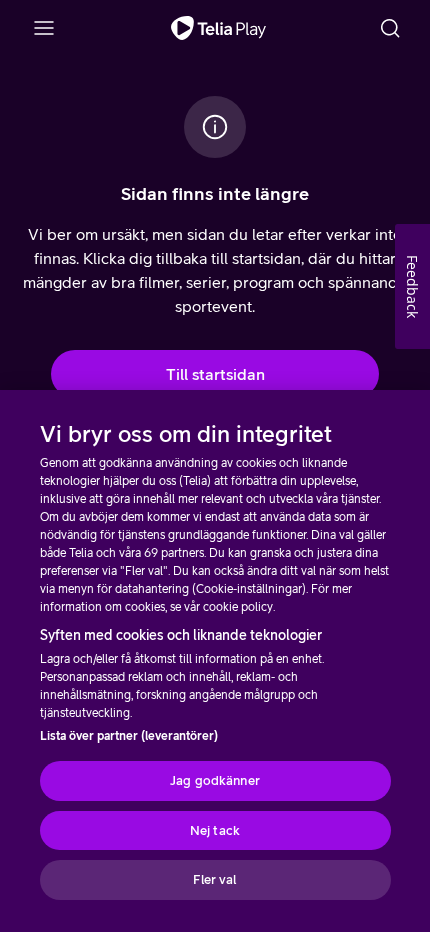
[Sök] (390, 28)
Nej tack (215, 830)
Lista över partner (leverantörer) (129, 736)
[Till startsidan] (218, 28)
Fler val (214, 879)
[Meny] (44, 28)
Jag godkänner (215, 780)
